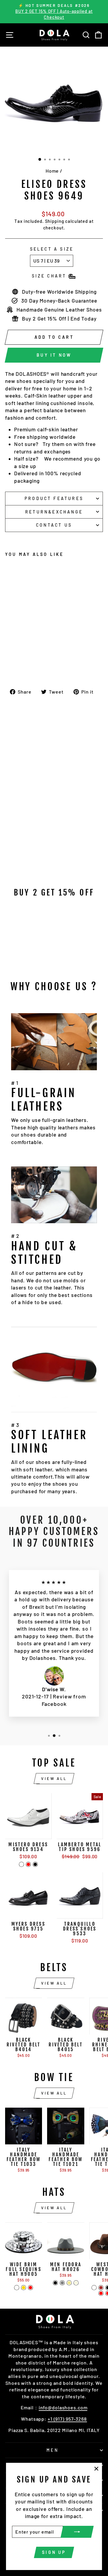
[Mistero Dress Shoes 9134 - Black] (35, 1864)
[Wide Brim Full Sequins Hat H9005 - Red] (30, 2288)
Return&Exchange (54, 512)
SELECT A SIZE (52, 249)
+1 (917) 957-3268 (67, 2419)
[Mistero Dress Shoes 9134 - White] (21, 1864)
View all (54, 1778)
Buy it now (54, 355)
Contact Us (54, 525)
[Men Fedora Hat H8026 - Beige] (76, 2283)
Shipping (55, 221)
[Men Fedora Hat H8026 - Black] (55, 2283)
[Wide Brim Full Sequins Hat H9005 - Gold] (24, 2288)
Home (52, 171)
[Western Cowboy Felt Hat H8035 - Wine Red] (101, 2293)
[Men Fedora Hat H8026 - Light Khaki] (69, 2283)
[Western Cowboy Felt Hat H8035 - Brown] (101, 2288)
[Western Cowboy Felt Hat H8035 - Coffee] (94, 2288)
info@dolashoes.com (63, 2407)
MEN (52, 2450)
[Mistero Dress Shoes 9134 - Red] (28, 1864)
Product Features (54, 498)
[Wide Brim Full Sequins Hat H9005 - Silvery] (17, 2288)
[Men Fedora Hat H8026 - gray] (62, 2283)
